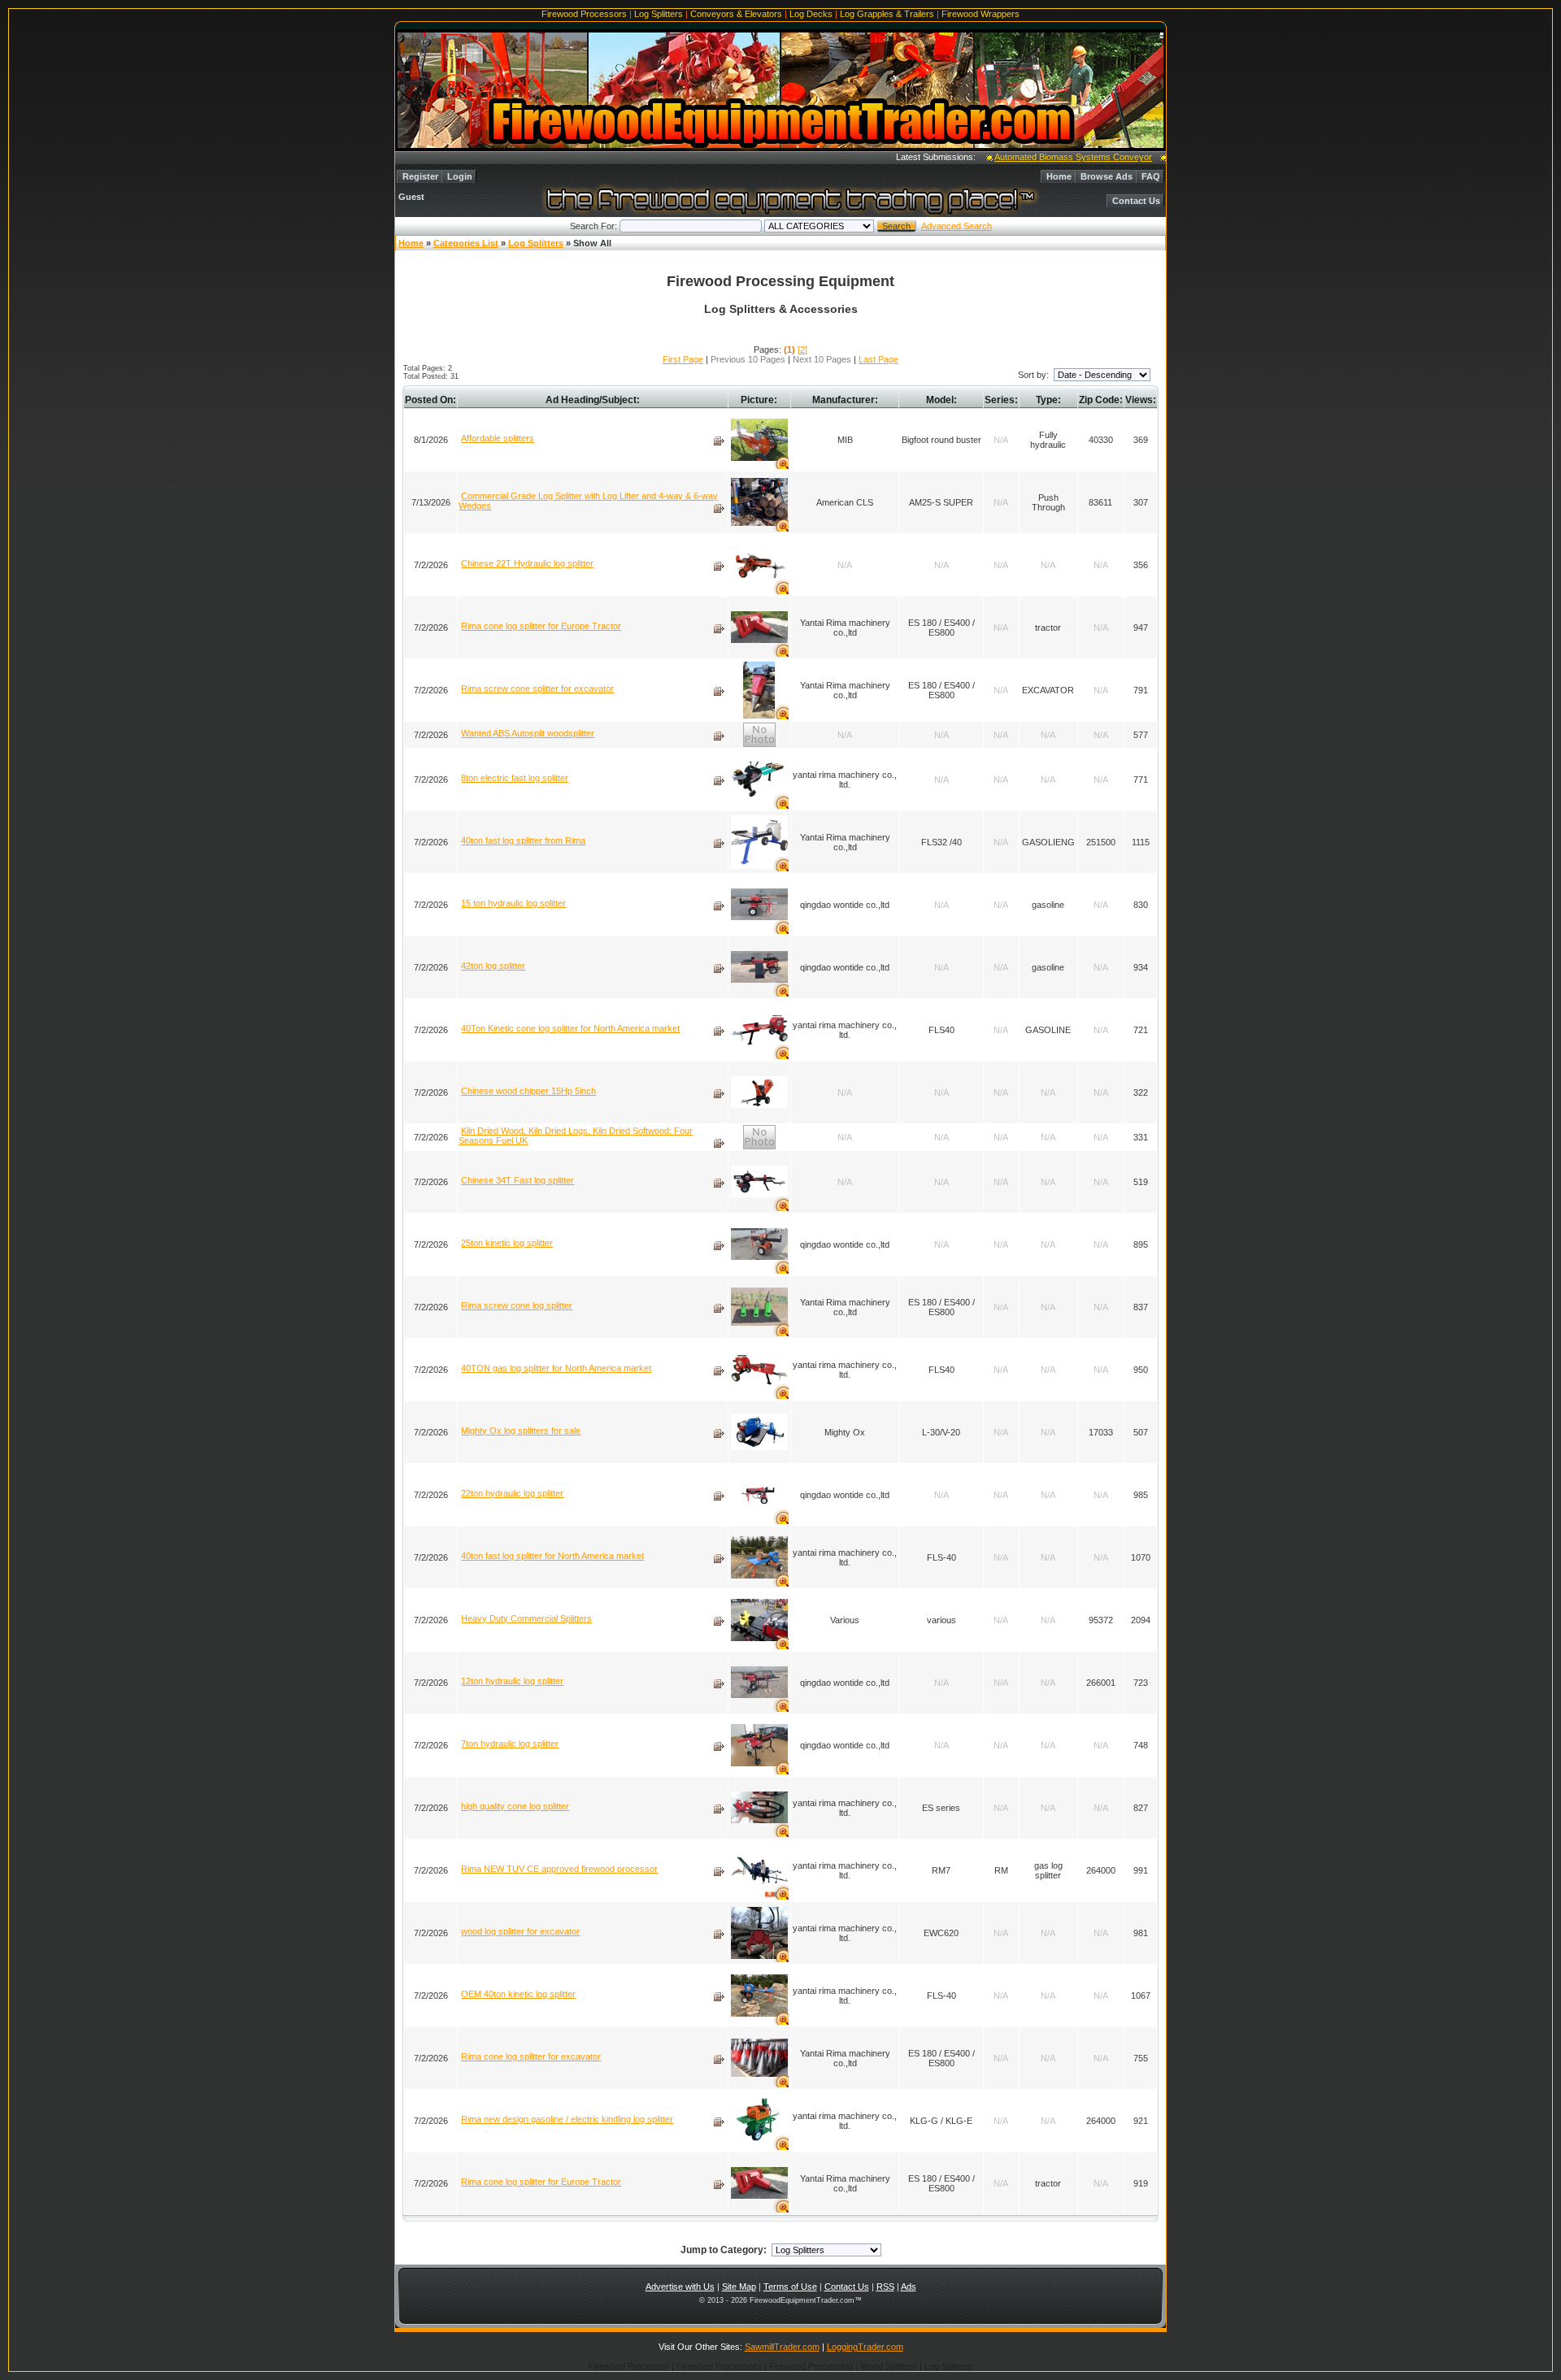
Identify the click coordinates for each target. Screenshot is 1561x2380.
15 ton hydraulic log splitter (513, 903)
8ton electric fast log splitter (515, 778)
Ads (909, 2287)
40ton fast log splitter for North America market (552, 1556)
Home (1059, 176)
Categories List (466, 243)
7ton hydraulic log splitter (510, 1744)
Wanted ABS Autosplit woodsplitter (528, 733)
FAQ (1151, 176)
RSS (885, 2287)
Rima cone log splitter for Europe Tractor (541, 626)
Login (460, 176)
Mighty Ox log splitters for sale (521, 1431)
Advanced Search (957, 226)
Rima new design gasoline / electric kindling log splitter (567, 2119)
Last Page (878, 359)
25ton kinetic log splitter (507, 1243)
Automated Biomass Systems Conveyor (1038, 157)
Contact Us (1136, 201)
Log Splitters (659, 14)
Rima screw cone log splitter (517, 1305)
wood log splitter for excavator (520, 1931)
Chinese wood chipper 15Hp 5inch (528, 1091)
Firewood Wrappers (981, 14)
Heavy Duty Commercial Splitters (526, 1618)
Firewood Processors (584, 14)
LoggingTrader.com (865, 2347)
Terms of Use (790, 2287)
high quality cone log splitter (515, 1806)
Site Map (739, 2287)
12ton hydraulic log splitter (512, 1681)
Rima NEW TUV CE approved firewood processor (559, 1869)
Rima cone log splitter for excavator (531, 2056)
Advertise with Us (680, 2287)
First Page (683, 359)
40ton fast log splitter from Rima (523, 840)
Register (420, 176)
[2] (802, 350)
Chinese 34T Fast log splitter (517, 1180)
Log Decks (811, 14)
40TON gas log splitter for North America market (556, 1368)
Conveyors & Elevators (736, 14)
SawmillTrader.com (782, 2347)
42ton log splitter (493, 966)
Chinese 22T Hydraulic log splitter (527, 563)
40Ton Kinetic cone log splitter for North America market (570, 1028)
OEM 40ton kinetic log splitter (518, 1994)
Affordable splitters (498, 438)
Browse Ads (1107, 176)
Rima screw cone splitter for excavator (537, 688)
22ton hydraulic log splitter (512, 1493)
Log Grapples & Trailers (887, 14)
